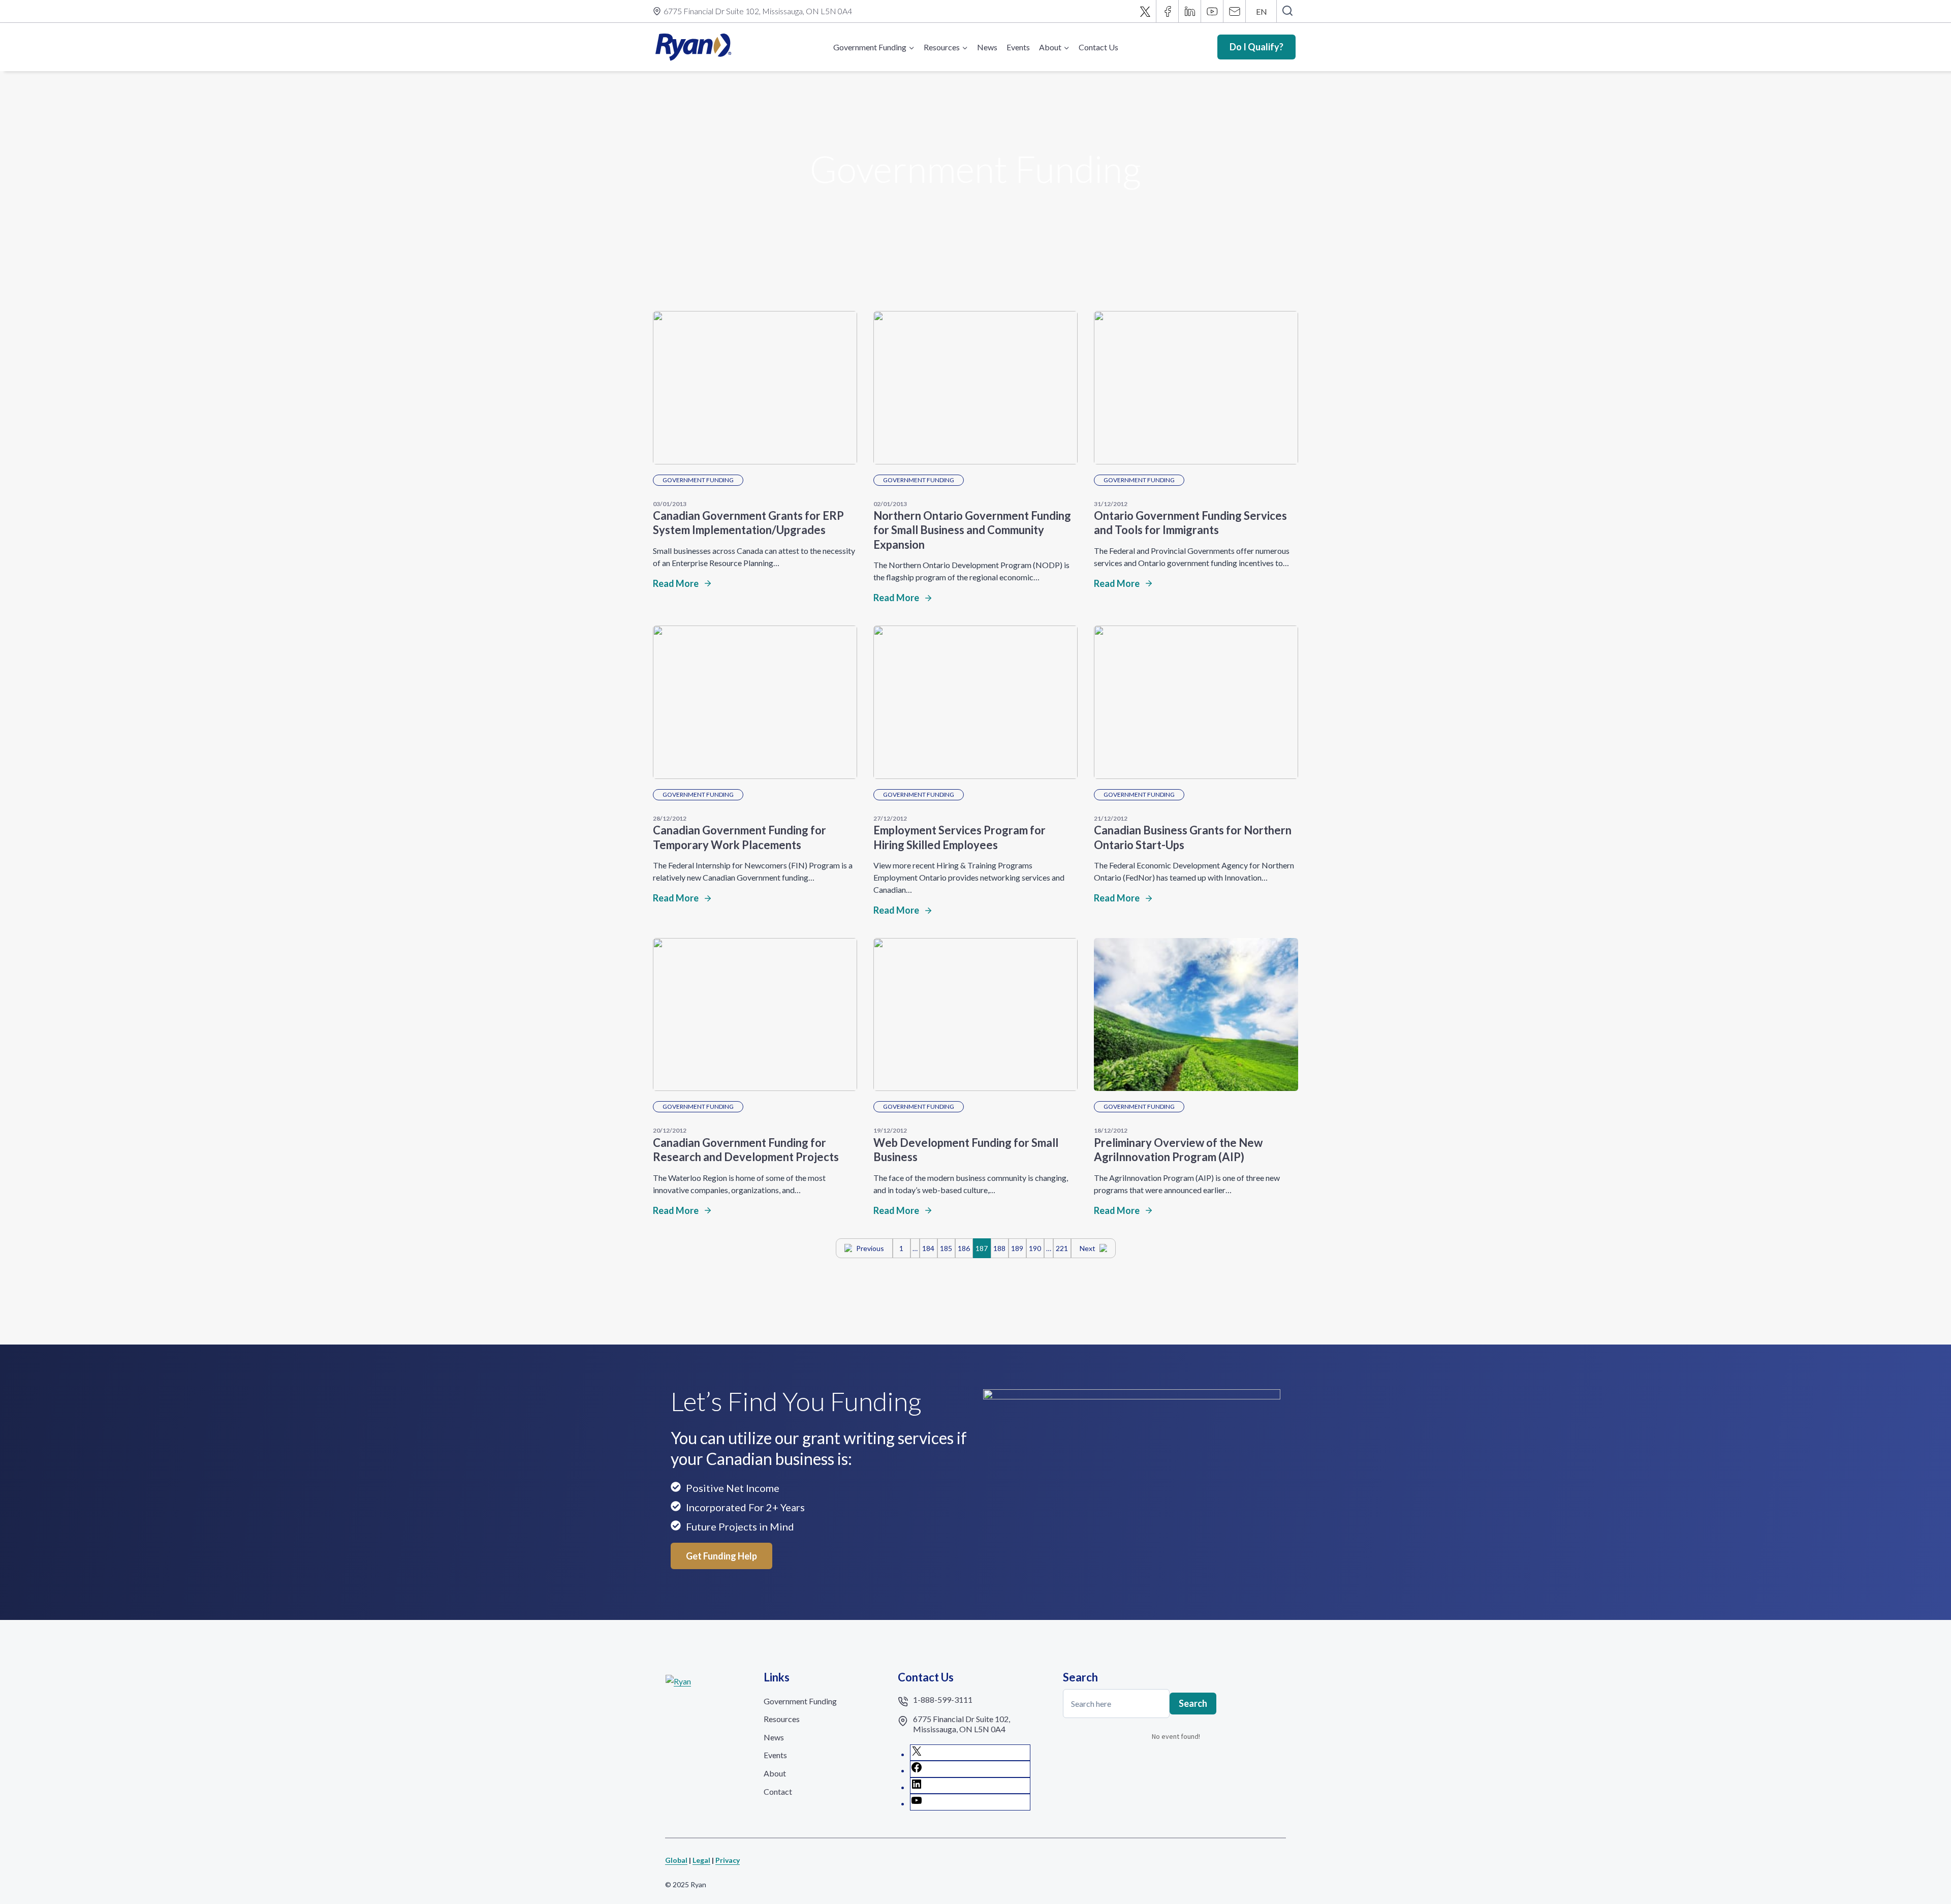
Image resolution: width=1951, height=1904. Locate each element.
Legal (701, 1860)
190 (1035, 1248)
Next (1088, 1248)
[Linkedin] (1190, 11)
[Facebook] (1168, 11)
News (987, 47)
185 (946, 1248)
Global (676, 1860)
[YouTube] (1212, 11)
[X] (1145, 11)
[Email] (1235, 11)
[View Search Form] (1287, 11)
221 (1062, 1248)
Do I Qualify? (1256, 47)
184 (928, 1248)
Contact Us (1098, 47)
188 (999, 1248)
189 (1017, 1248)
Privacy (728, 1860)
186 (964, 1248)
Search (1193, 1703)
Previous (870, 1248)
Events (1018, 47)
